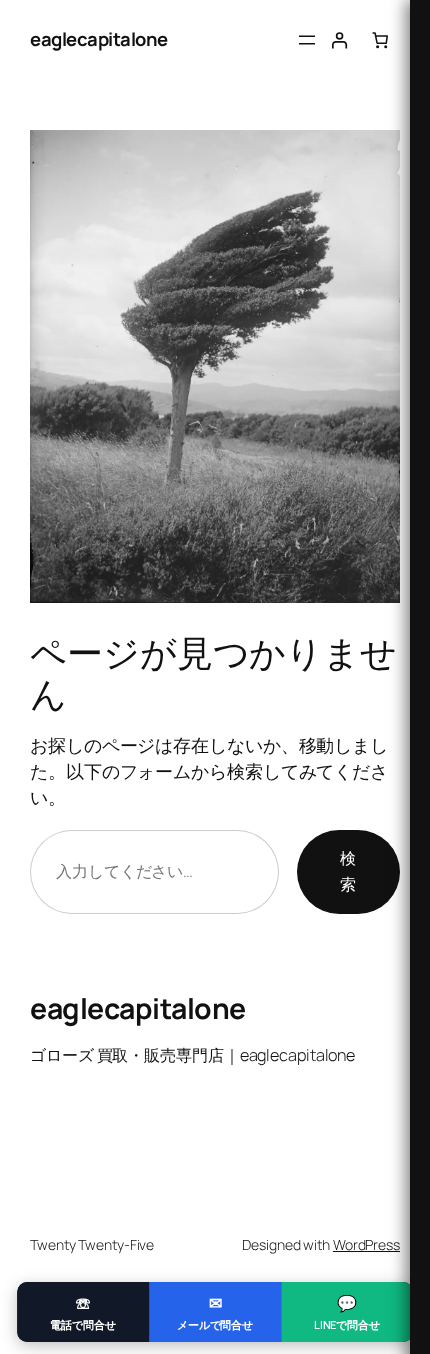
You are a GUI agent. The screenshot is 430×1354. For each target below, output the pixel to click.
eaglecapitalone (99, 39)
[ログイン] (339, 40)
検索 (348, 871)
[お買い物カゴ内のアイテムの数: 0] (380, 40)
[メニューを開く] (307, 40)
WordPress (366, 1244)
